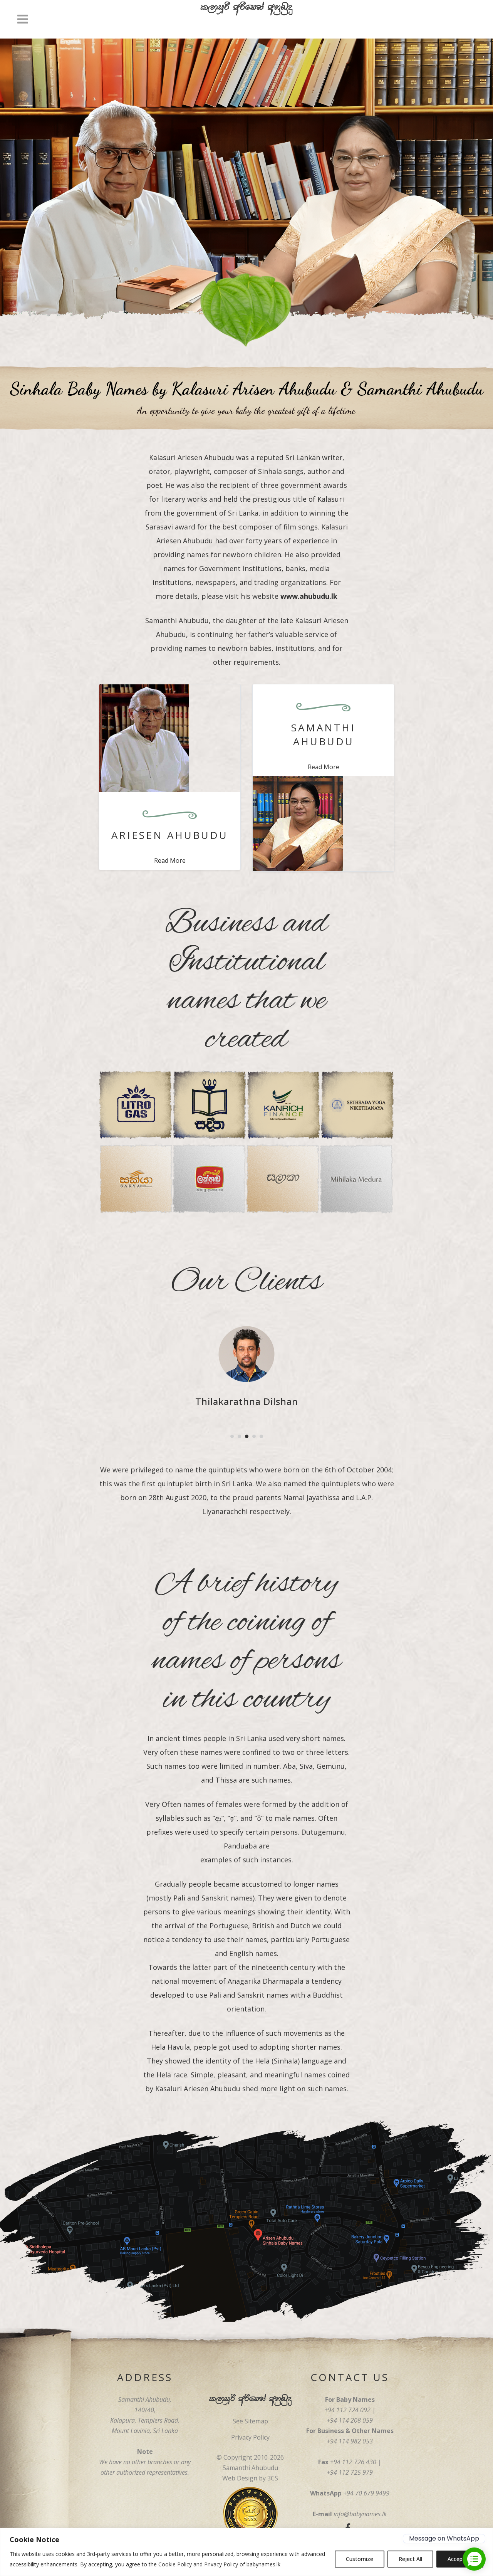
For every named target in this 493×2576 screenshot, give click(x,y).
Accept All (460, 2559)
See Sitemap (250, 2421)
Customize (360, 2559)
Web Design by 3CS (250, 2478)
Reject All (410, 2559)
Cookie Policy (175, 2564)
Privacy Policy (221, 2564)
